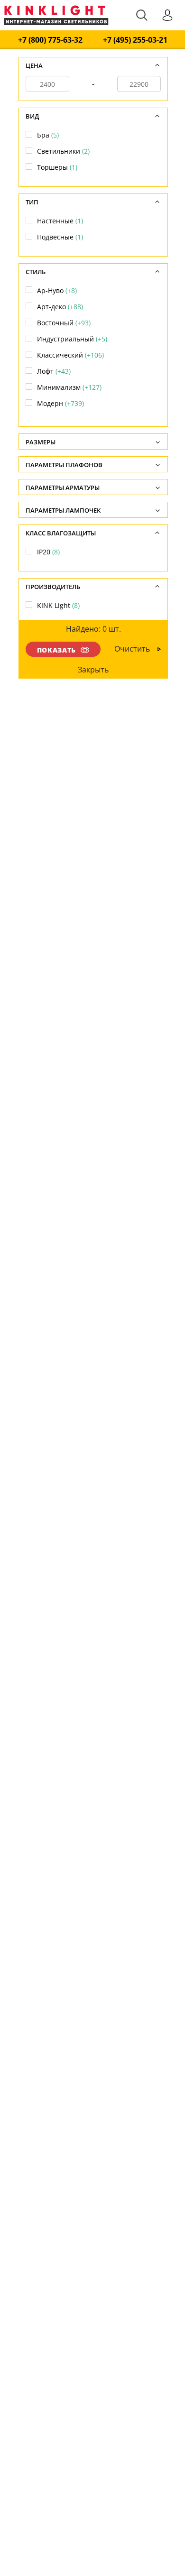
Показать (56, 650)
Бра (48, 135)
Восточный (64, 323)
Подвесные (60, 237)
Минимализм (69, 387)
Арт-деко (60, 307)
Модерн (60, 403)
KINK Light (58, 605)
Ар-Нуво (57, 290)
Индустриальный (72, 339)
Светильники (63, 151)
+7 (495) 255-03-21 (135, 40)
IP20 (48, 552)
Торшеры (57, 167)
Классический (70, 355)
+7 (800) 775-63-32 (50, 40)
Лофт (54, 371)
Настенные (60, 221)
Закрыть (94, 670)
